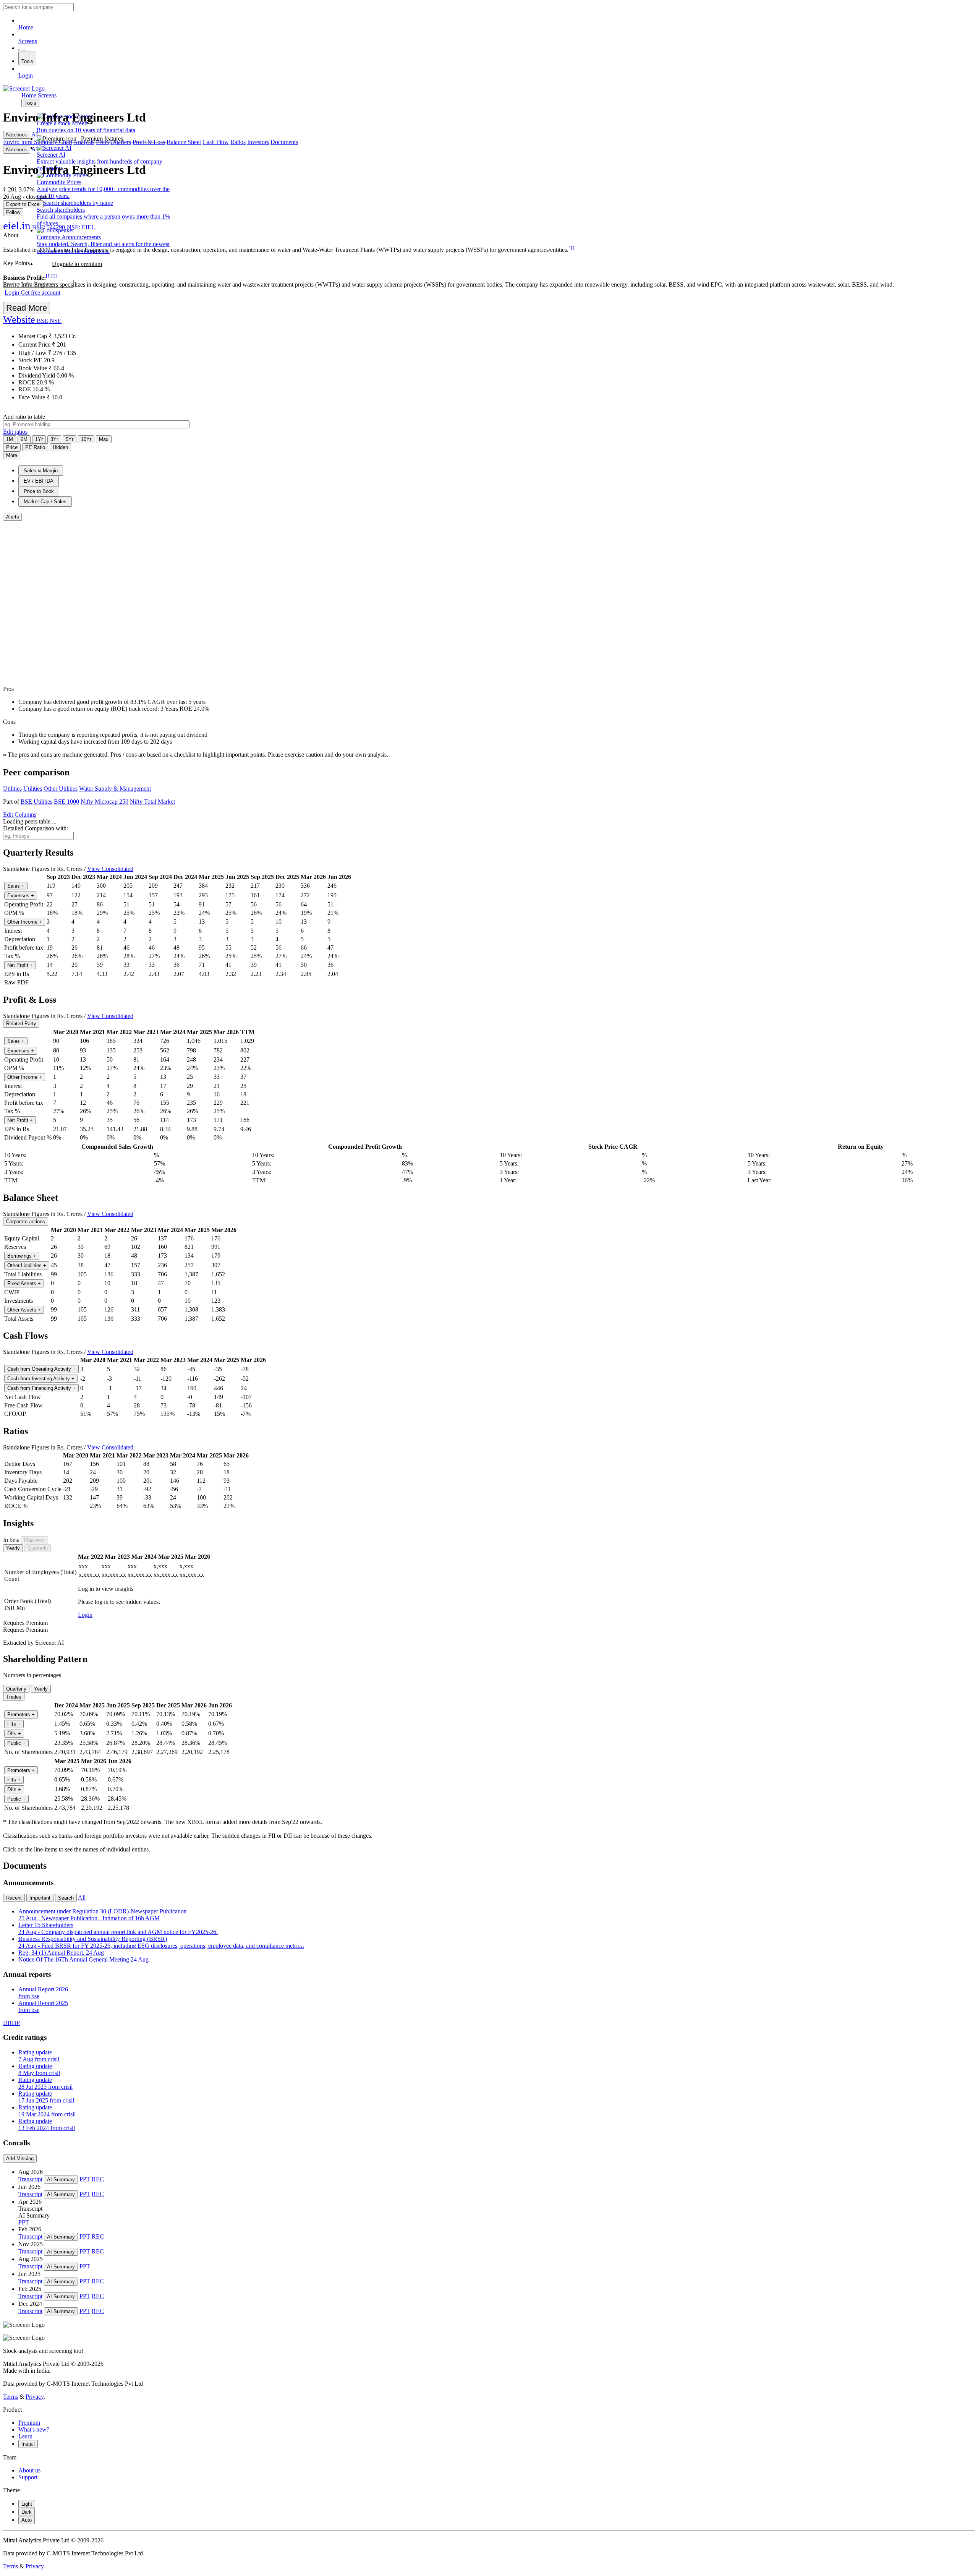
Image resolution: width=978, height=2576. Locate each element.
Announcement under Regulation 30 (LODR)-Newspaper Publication (103, 1915)
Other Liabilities (27, 1265)
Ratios (238, 142)
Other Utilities (61, 789)
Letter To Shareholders (118, 1928)
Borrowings (22, 1256)
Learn (25, 2436)
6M (24, 439)
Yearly (13, 1548)
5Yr (70, 439)
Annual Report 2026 (43, 1993)
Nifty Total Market (152, 802)
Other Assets (24, 1310)
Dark (27, 2512)
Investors (258, 142)
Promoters (21, 1714)
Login (26, 75)
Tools (27, 61)
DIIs (14, 1734)
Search (66, 1898)
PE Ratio (35, 447)
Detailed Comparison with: (36, 828)
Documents (284, 142)
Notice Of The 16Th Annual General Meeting (83, 1959)
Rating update (39, 2056)
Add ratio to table (24, 417)
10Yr (86, 439)
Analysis (84, 142)
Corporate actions (26, 1222)
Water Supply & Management (115, 789)
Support (28, 2477)
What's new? (34, 2429)
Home (26, 27)
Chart (66, 142)
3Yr (54, 439)
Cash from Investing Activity (41, 1379)
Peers (102, 142)
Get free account (40, 293)
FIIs (14, 1724)
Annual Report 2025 (43, 2006)
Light (27, 2504)
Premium (29, 2423)
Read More (27, 308)
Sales (16, 886)
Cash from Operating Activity (41, 1369)
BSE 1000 (66, 802)
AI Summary (61, 2180)
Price (12, 447)
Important (40, 1898)
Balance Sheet (184, 142)
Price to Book (39, 491)
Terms (11, 2397)
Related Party (21, 1024)
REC (98, 2179)
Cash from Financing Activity (41, 1388)
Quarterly (38, 1548)
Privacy (35, 2397)
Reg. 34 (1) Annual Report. (61, 1953)
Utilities (12, 789)
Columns (20, 815)
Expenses (21, 896)
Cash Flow (216, 142)
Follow (13, 212)
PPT (85, 2179)
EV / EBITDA (39, 481)
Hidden (60, 447)
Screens (28, 41)
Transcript (30, 2179)
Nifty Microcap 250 (104, 802)
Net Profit (20, 965)
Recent (14, 1898)
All (82, 1898)
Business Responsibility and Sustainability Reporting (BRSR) (161, 1942)
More (12, 455)
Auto (27, 2520)
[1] (571, 248)
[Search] (21, 50)
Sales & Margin (41, 471)
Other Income (25, 922)
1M (10, 439)
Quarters (121, 142)
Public (16, 1743)
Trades (14, 1697)
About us (29, 2470)
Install (28, 2444)
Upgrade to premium (77, 264)
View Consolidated (110, 869)
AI (35, 134)
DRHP (11, 2023)
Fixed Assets (24, 1283)
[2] (54, 276)
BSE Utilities (36, 802)
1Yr (39, 439)
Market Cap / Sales (45, 502)
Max (104, 439)
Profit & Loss (149, 142)
